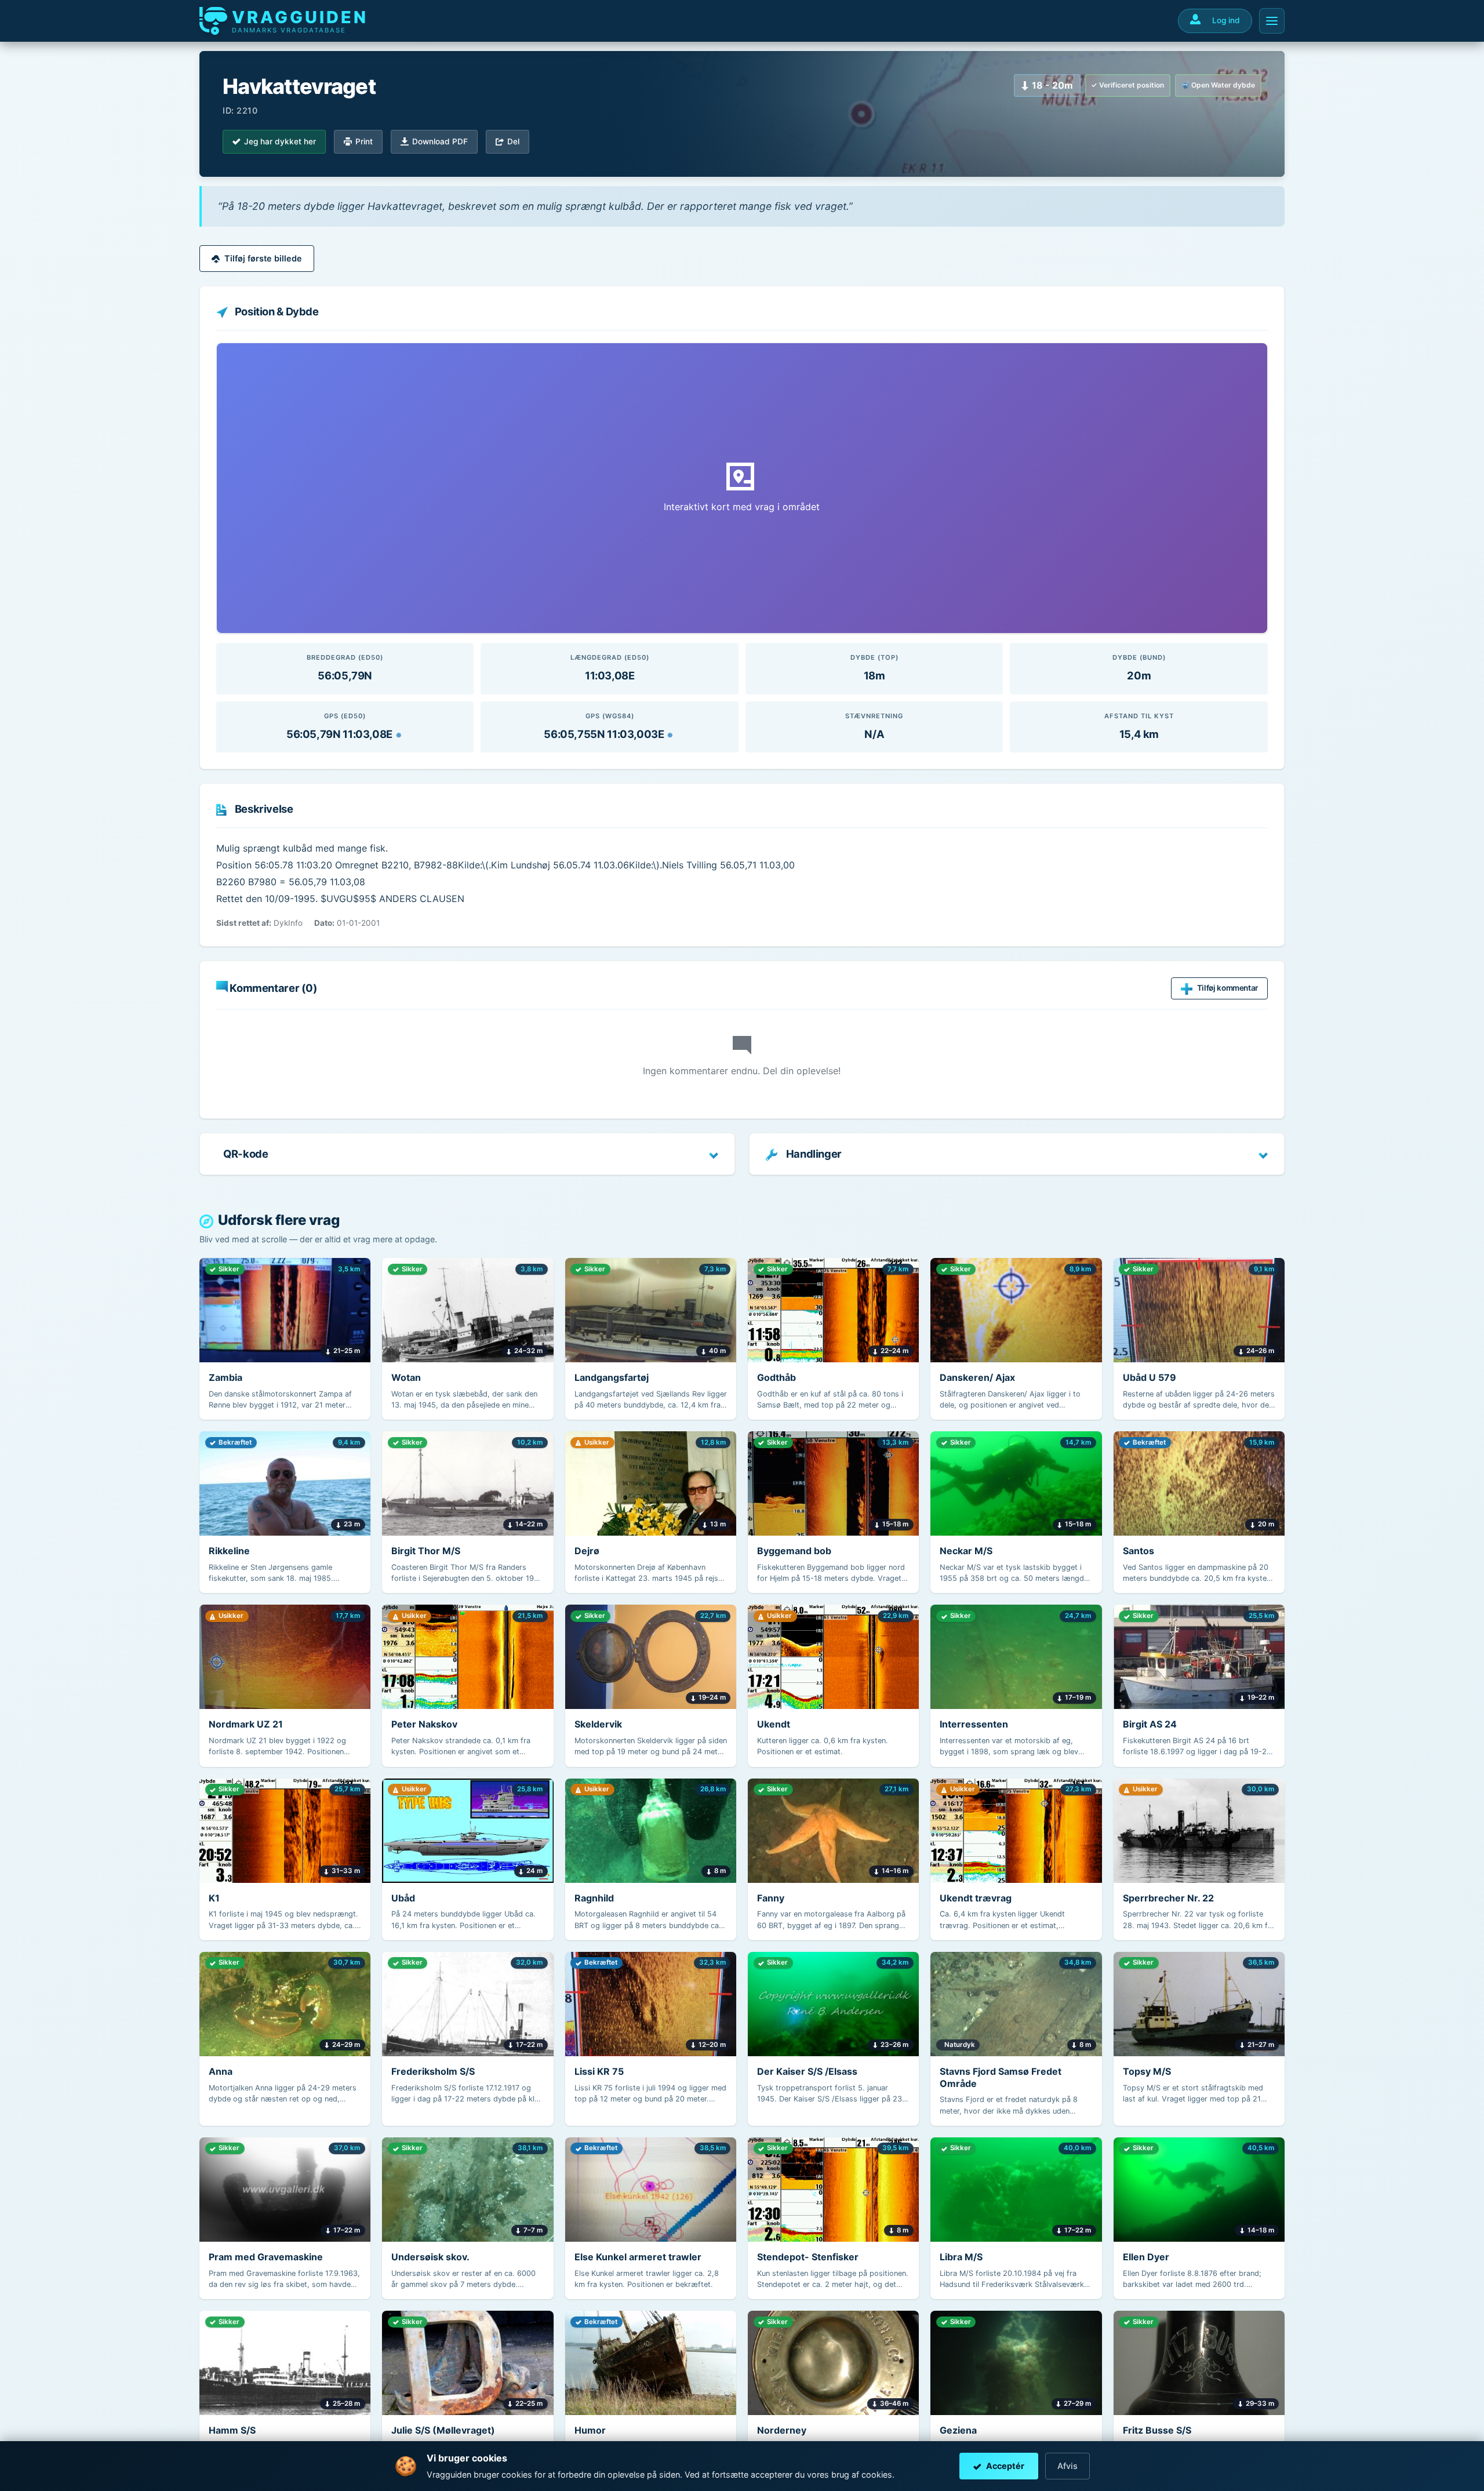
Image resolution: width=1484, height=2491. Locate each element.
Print (364, 141)
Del (513, 141)
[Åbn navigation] (1272, 21)
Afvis (1067, 2466)
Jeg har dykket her (280, 141)
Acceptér (1005, 2466)
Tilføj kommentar (1227, 988)
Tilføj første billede (263, 258)
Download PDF (440, 141)
